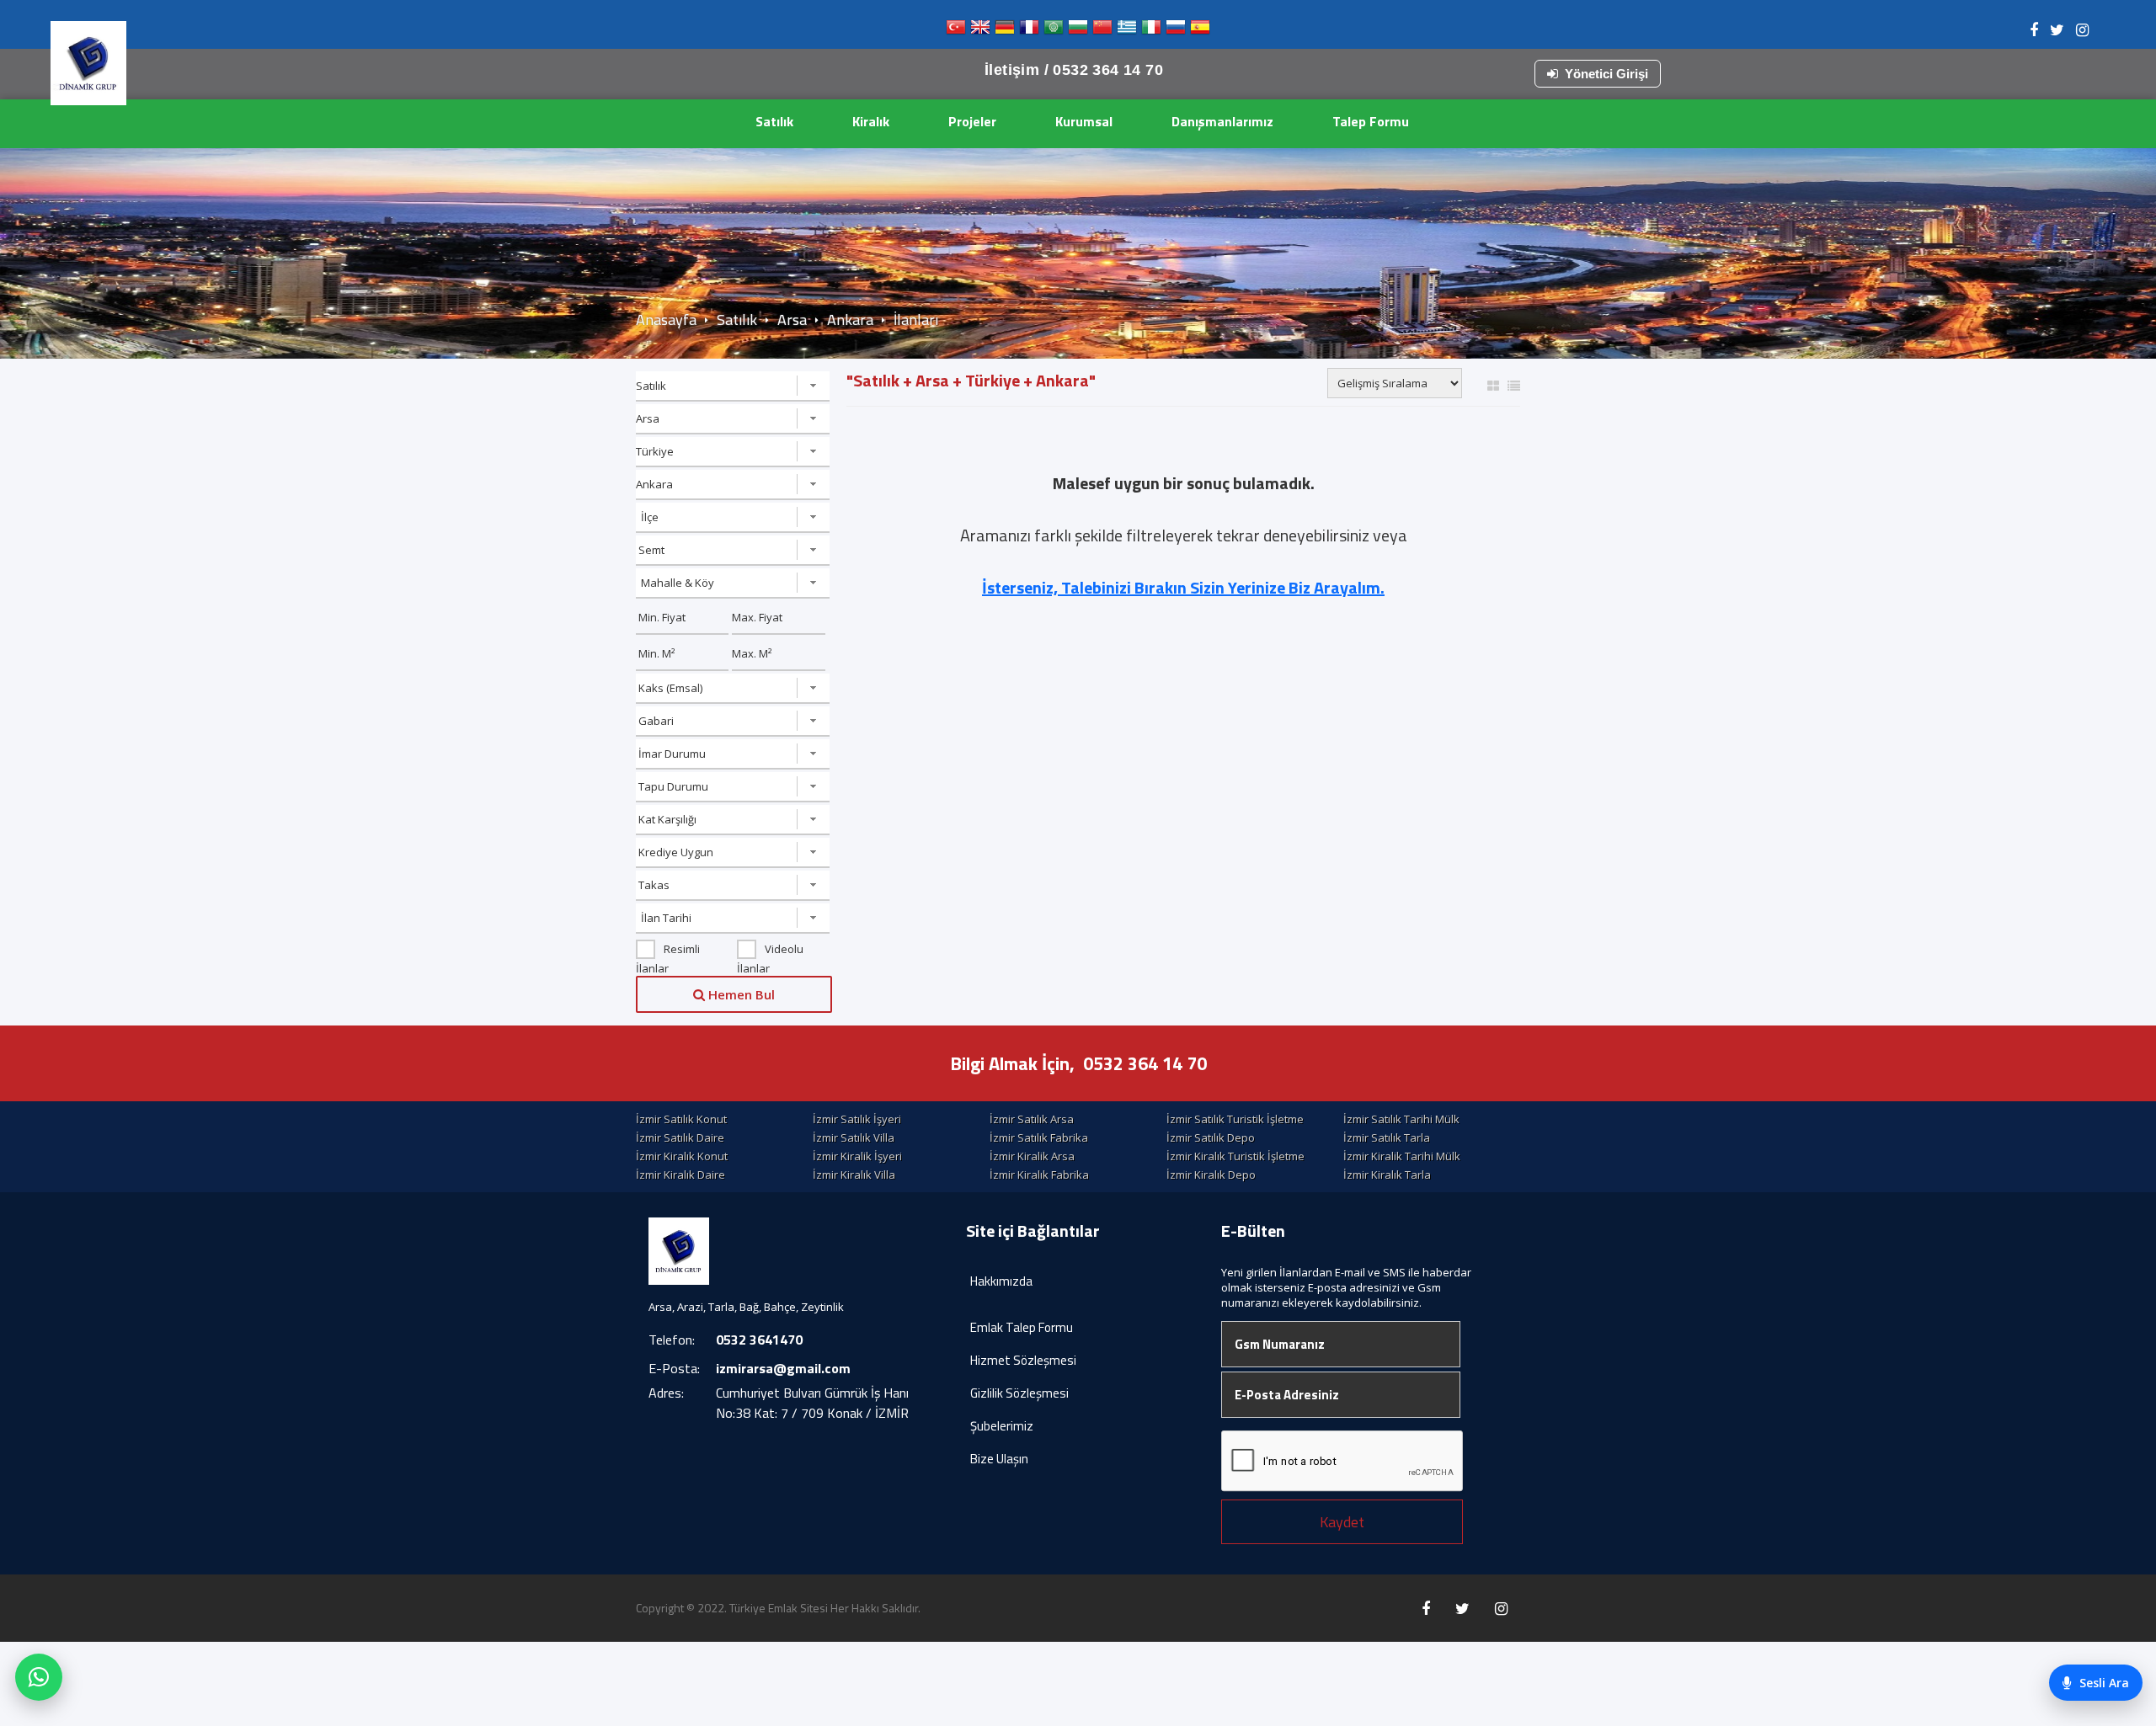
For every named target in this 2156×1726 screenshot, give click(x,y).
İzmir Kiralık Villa (854, 1175)
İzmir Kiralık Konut (682, 1156)
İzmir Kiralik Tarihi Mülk (1402, 1156)
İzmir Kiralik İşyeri (857, 1156)
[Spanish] (1200, 31)
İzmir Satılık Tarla (1387, 1137)
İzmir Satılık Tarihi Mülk (1401, 1119)
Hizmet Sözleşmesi (1023, 1360)
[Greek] (1127, 31)
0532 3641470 (759, 1340)
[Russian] (1176, 31)
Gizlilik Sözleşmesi (1019, 1393)
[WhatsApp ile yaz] (39, 1677)
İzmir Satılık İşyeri (857, 1119)
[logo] (88, 63)
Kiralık (871, 121)
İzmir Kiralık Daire (680, 1175)
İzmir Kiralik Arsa (1032, 1156)
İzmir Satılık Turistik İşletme (1235, 1119)
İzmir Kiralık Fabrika (1039, 1175)
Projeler (972, 121)
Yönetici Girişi (1606, 74)
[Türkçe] (956, 31)
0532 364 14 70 (1145, 1063)
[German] (1005, 31)
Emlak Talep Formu (1022, 1327)
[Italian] (1151, 31)
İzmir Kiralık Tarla (1387, 1175)
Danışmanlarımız (1222, 121)
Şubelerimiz (1002, 1426)
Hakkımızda (1001, 1281)
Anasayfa (666, 320)
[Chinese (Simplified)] (1102, 31)
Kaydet (1342, 1522)
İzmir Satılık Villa (854, 1137)
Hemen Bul (740, 994)
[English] (980, 31)
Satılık (774, 121)
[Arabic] (1054, 31)
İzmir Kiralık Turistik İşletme (1235, 1156)
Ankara (850, 320)
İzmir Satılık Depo (1211, 1137)
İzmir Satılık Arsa (1032, 1119)
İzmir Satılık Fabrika (1039, 1137)
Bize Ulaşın (999, 1459)
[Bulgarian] (1078, 31)
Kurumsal (1084, 121)
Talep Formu (1371, 121)
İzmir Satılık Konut (681, 1119)
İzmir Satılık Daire (680, 1137)
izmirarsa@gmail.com (783, 1368)
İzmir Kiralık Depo (1211, 1175)
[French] (1029, 31)
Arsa (792, 320)
